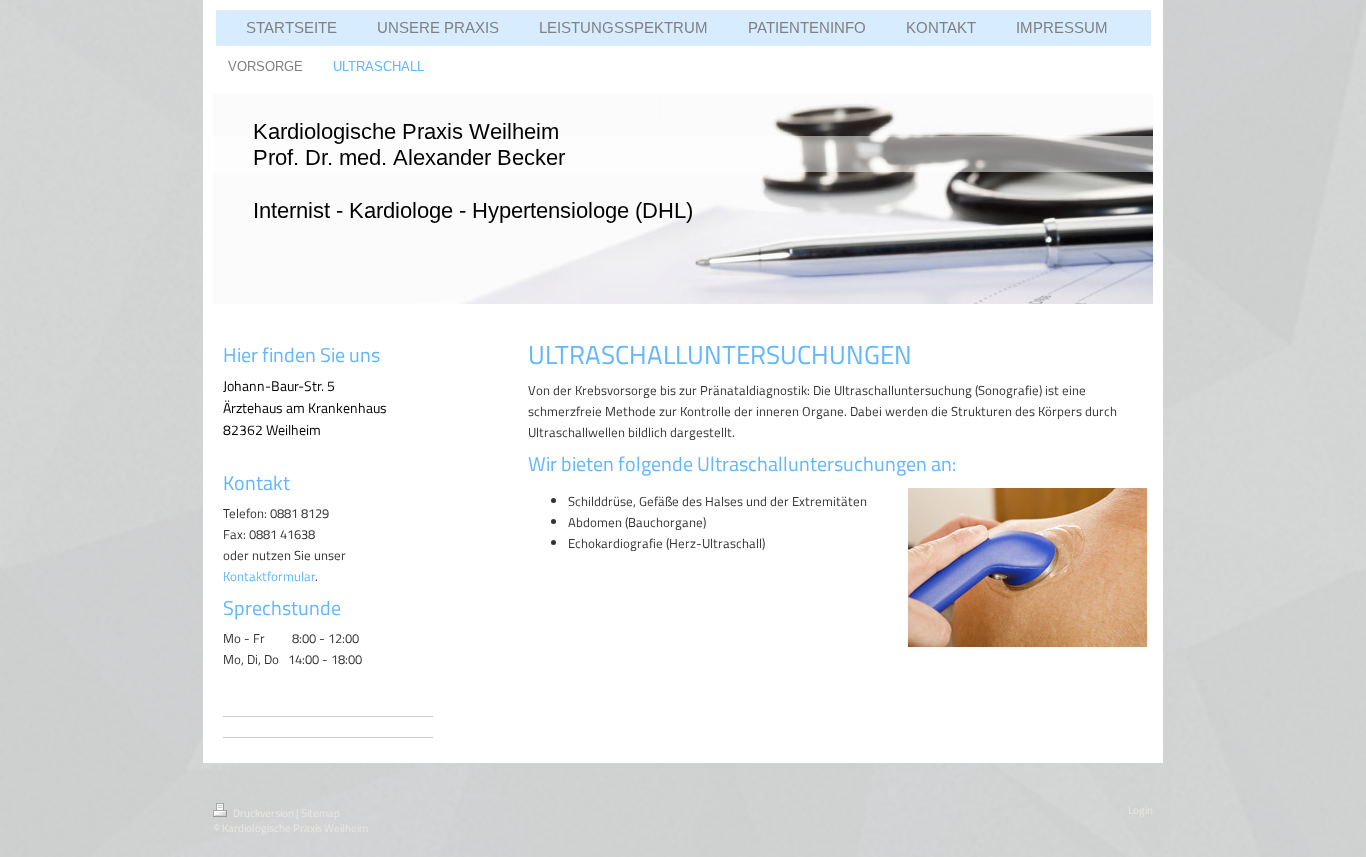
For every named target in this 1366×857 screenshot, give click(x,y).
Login (1140, 810)
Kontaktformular (269, 576)
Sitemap (320, 813)
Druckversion (263, 813)
